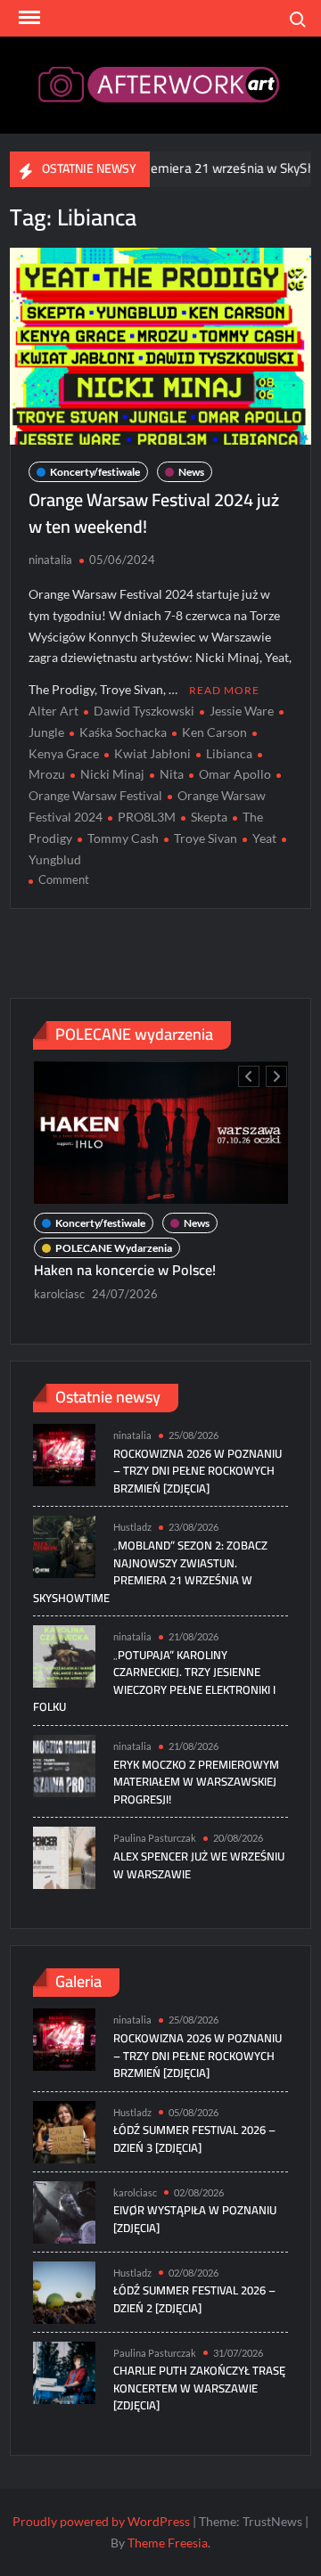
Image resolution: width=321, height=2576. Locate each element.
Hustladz (132, 1527)
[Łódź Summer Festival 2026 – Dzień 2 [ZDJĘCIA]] (64, 2290)
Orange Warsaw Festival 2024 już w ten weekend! (154, 513)
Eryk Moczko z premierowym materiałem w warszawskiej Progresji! (196, 1782)
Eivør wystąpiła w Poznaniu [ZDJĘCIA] (195, 2219)
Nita (172, 774)
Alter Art (53, 711)
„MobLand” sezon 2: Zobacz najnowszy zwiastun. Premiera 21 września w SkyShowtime (150, 1571)
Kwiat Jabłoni (152, 753)
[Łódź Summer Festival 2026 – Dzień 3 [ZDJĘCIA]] (64, 2130)
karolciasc (59, 1294)
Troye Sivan (206, 838)
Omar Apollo (235, 774)
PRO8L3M (147, 817)
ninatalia (50, 560)
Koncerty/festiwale (95, 472)
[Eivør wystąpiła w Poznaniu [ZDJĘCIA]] (64, 2210)
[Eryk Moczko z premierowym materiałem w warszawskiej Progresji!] (64, 1764)
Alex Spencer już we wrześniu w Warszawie (199, 1865)
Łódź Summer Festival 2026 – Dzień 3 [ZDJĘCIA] (194, 2138)
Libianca (229, 753)
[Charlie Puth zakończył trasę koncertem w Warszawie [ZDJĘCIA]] (64, 2371)
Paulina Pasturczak (155, 1838)
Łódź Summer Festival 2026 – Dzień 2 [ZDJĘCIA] (194, 2299)
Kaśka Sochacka (123, 732)
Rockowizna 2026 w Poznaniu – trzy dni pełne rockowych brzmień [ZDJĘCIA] (198, 1471)
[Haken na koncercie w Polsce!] (161, 1133)
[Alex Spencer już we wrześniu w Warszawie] (64, 1856)
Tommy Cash (123, 838)
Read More (224, 690)
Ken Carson (214, 732)
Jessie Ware (242, 711)
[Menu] (28, 18)
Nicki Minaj (112, 774)
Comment (64, 879)
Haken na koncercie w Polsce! (127, 1270)
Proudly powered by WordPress (101, 2521)
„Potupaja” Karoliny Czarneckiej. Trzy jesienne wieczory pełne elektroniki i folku (154, 1681)
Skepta (209, 817)
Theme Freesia (168, 2543)
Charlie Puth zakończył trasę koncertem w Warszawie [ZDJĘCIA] (199, 2388)
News (191, 472)
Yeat (264, 838)
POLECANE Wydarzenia (114, 1248)
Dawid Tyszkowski (144, 711)
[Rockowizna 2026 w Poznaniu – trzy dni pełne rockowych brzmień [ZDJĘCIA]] (64, 1454)
